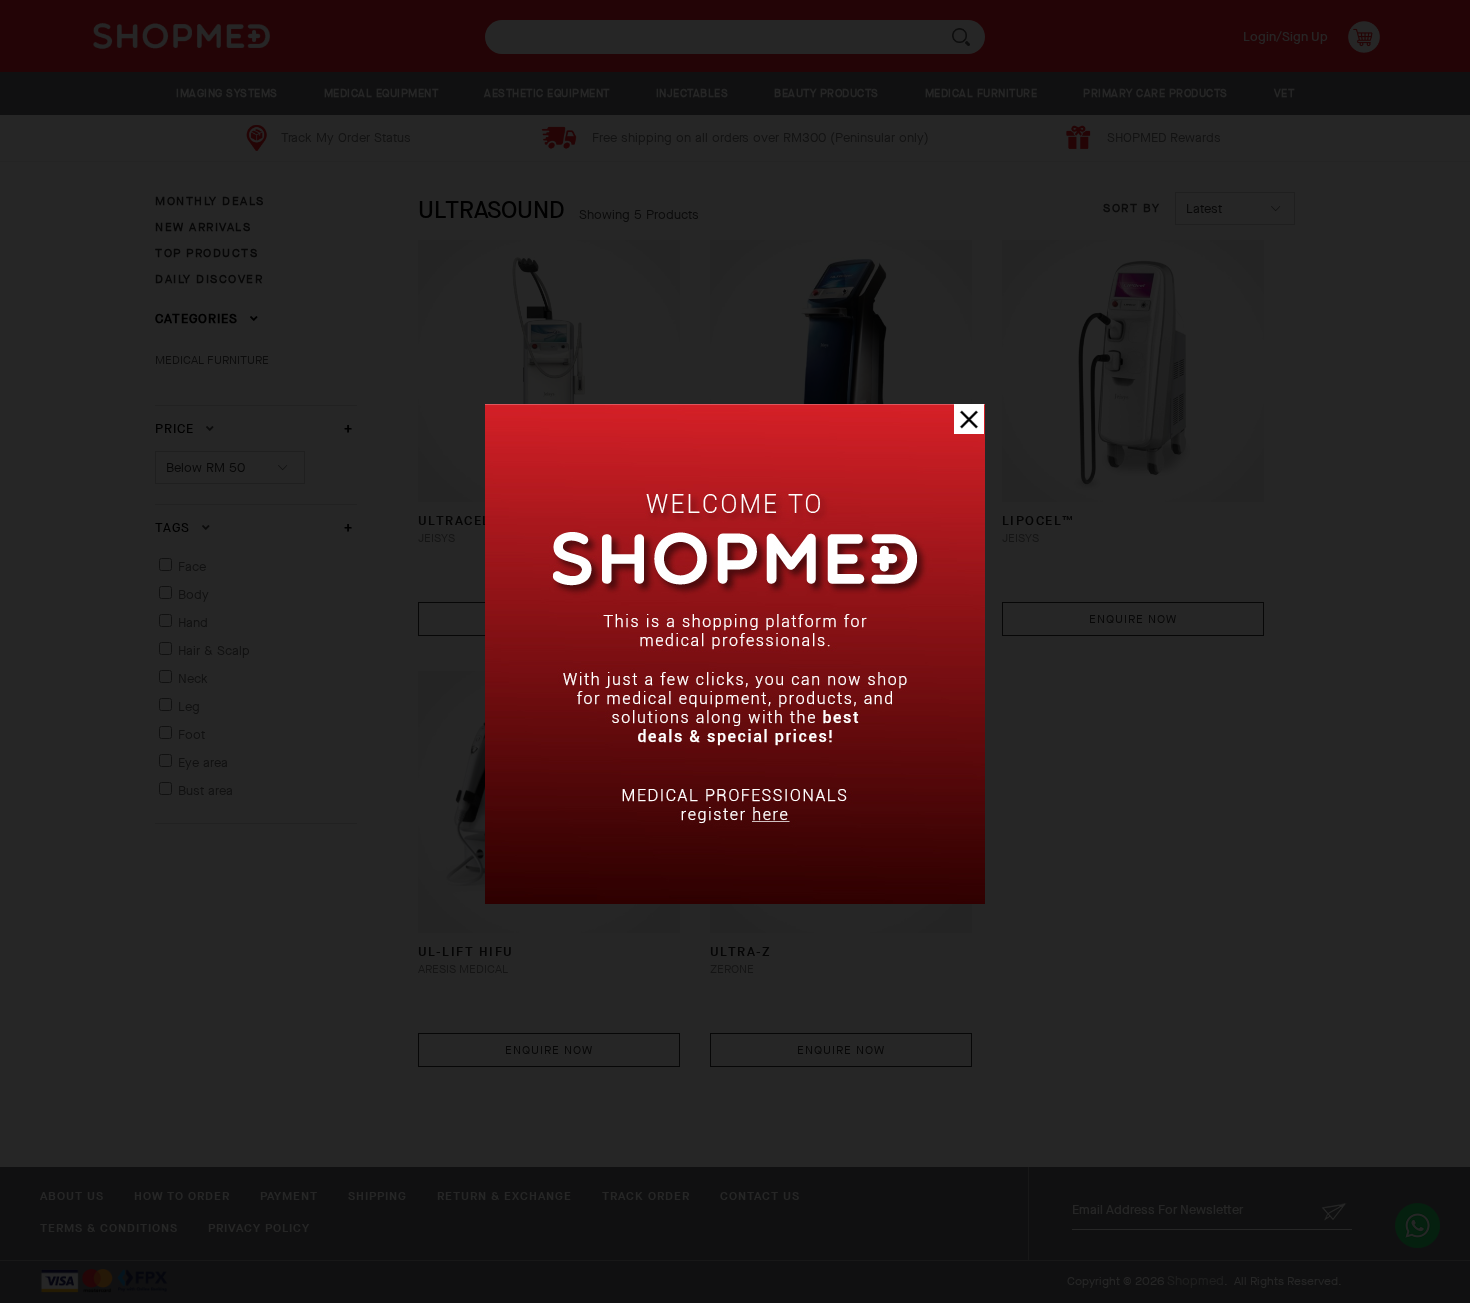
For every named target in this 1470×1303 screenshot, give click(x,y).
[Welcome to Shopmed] (735, 899)
